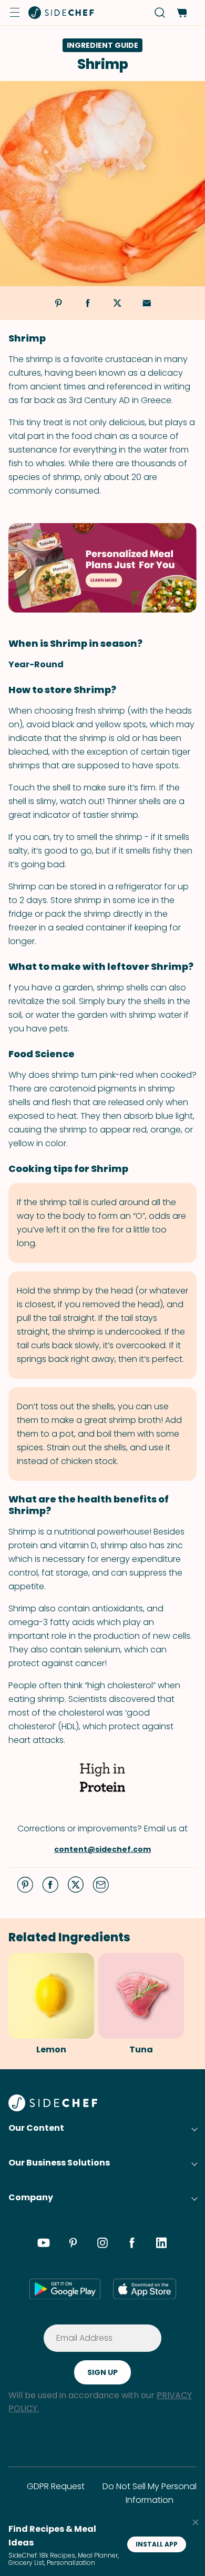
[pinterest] (73, 2244)
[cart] (182, 13)
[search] (160, 13)
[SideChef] (53, 2108)
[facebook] (132, 2244)
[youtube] (44, 2244)
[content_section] (102, 568)
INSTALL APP (157, 2544)
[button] (15, 13)
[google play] (65, 2289)
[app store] (145, 2289)
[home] (61, 13)
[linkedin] (161, 2244)
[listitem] (47, 2005)
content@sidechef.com (102, 1849)
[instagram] (102, 2244)
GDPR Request (56, 2486)
